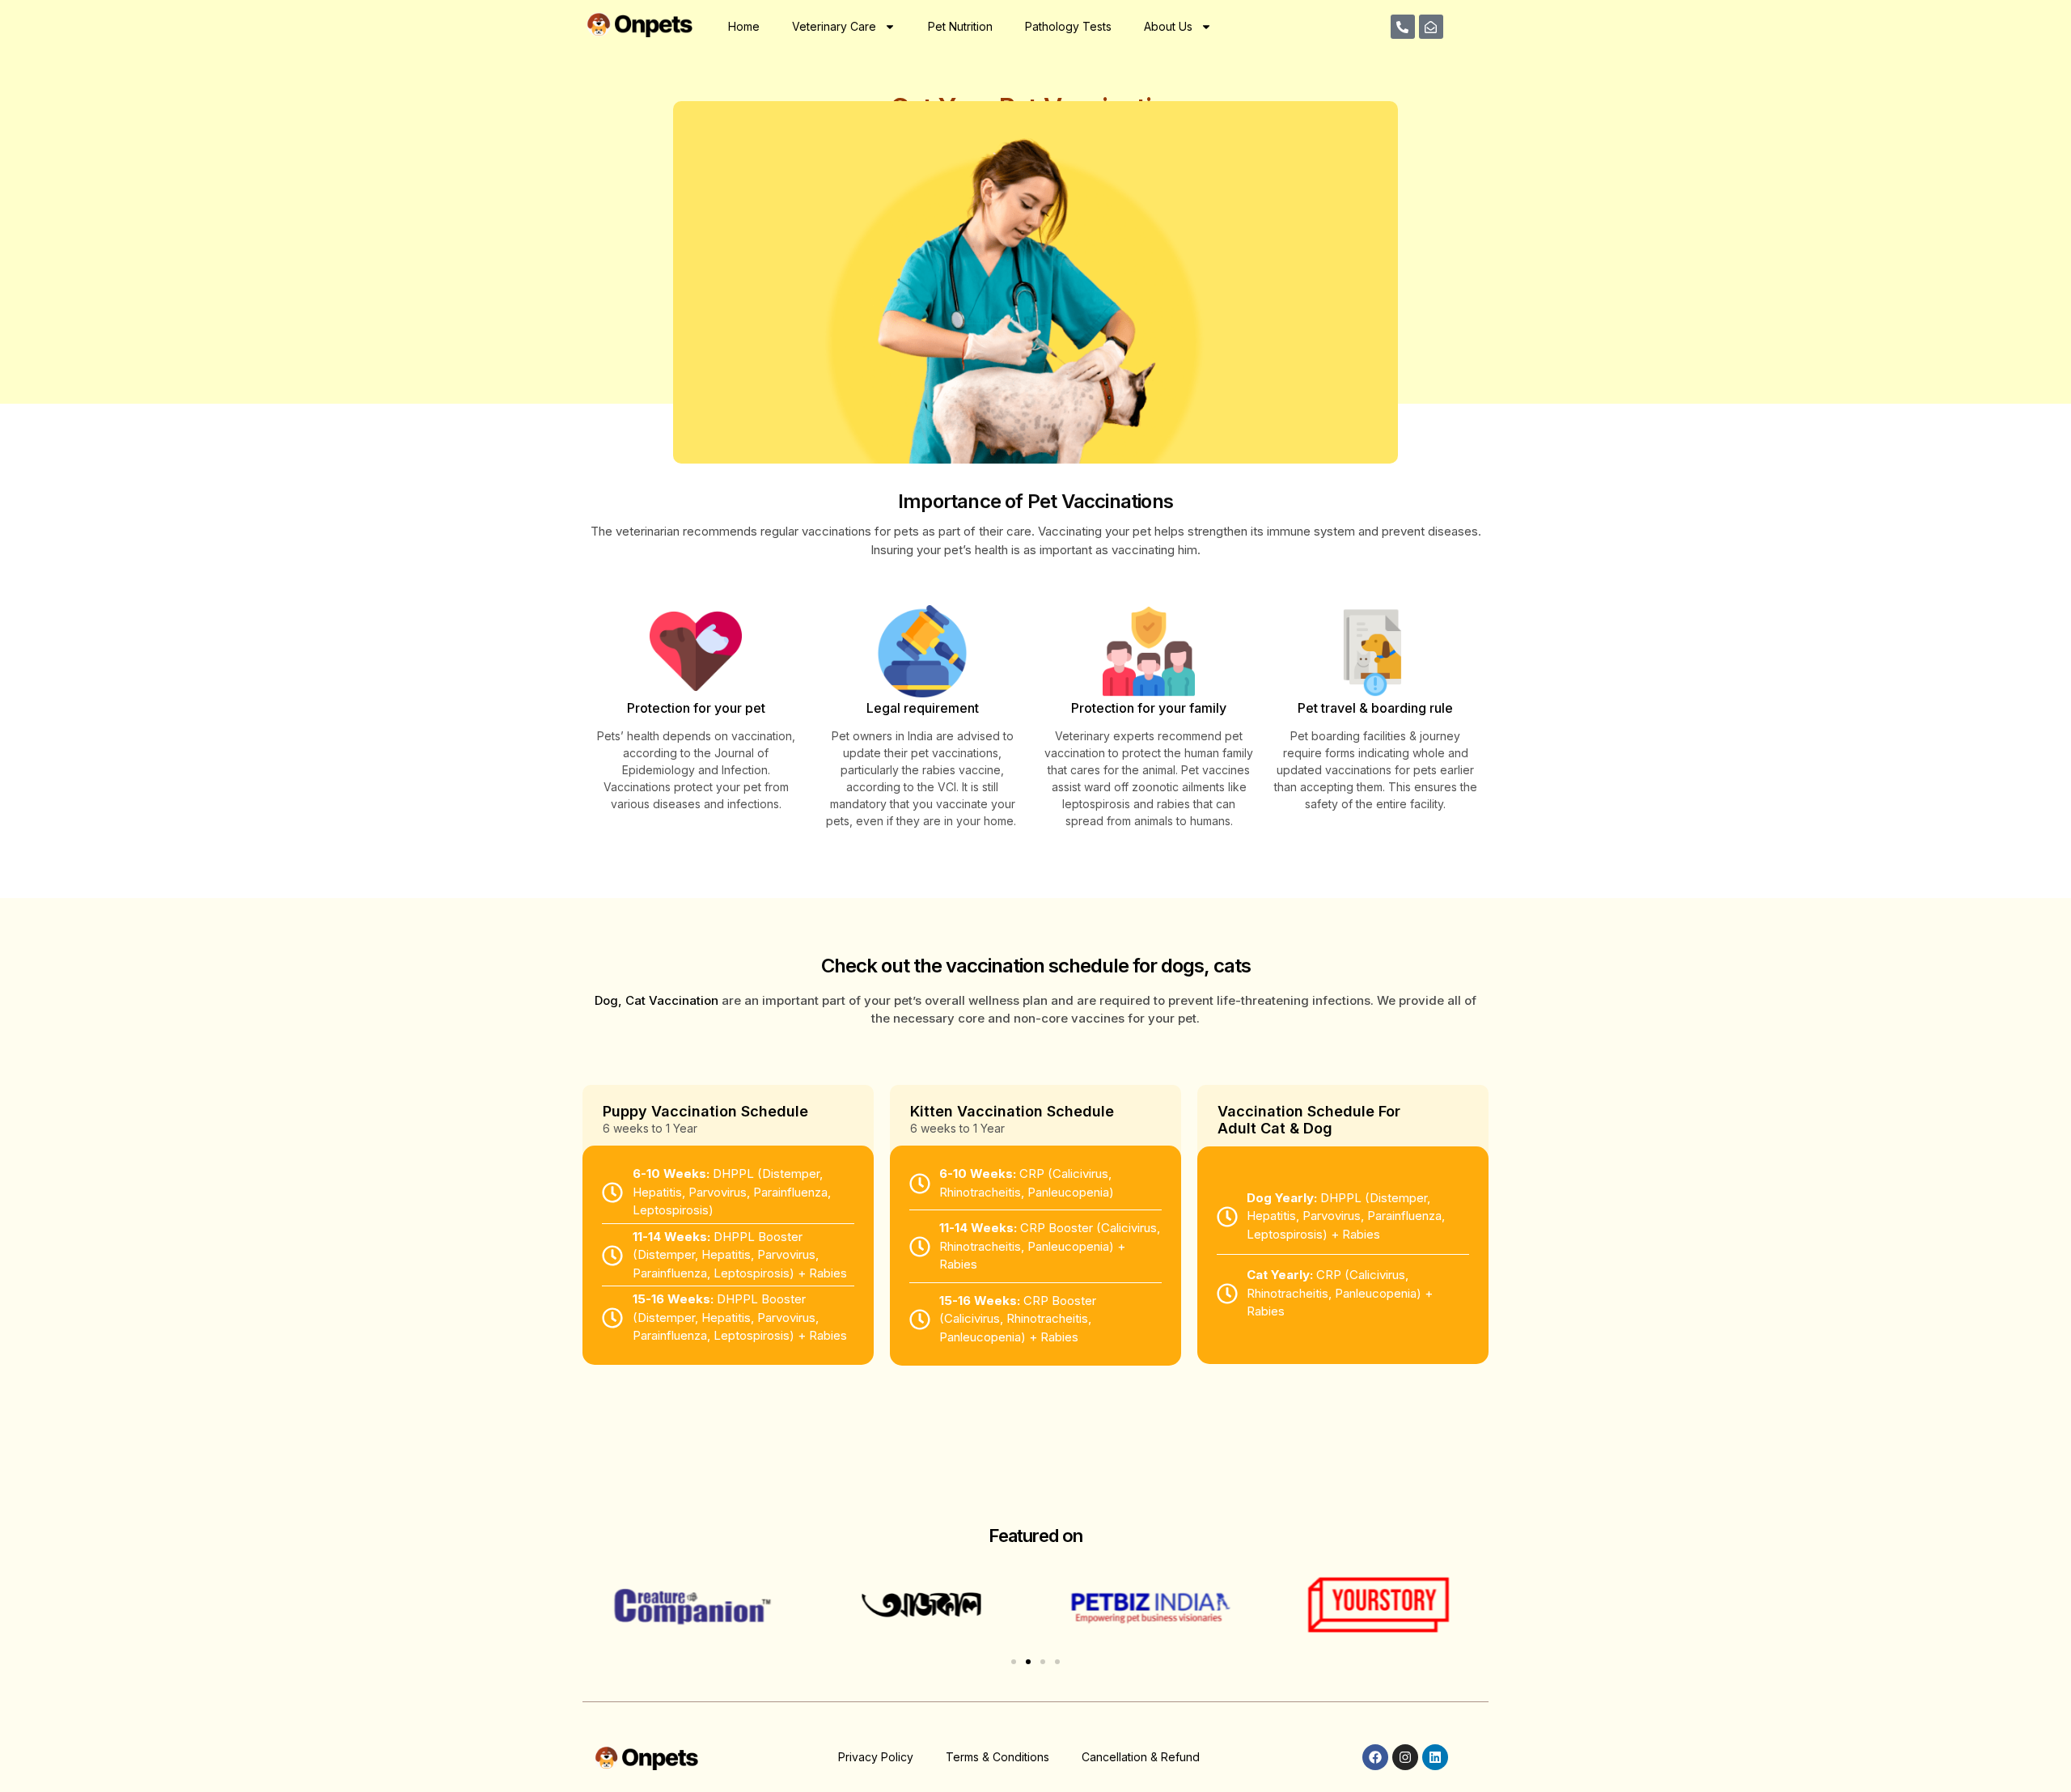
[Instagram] (1405, 1757)
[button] (1014, 1662)
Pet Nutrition (960, 26)
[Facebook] (1375, 1757)
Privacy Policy (876, 1757)
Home (744, 26)
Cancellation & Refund (1141, 1757)
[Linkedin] (1435, 1757)
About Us (1168, 26)
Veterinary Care (834, 26)
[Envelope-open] (1431, 27)
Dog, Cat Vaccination (656, 1000)
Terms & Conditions (997, 1757)
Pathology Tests (1068, 26)
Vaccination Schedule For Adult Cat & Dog (1309, 1120)
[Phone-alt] (1403, 27)
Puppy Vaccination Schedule (705, 1111)
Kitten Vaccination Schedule (1012, 1111)
